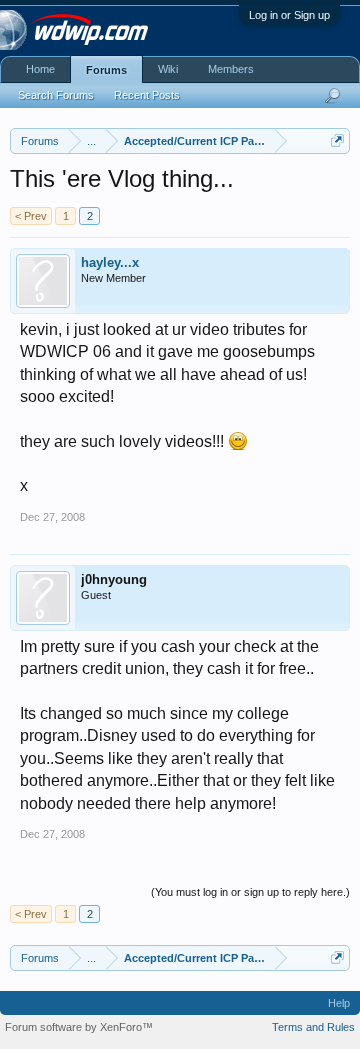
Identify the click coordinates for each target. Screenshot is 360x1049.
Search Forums (56, 95)
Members (231, 69)
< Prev (31, 216)
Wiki (168, 69)
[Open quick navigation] (337, 140)
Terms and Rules (313, 1027)
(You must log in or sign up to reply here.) (250, 892)
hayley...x (110, 262)
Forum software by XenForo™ (79, 1027)
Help (339, 1003)
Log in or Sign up (289, 15)
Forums (106, 70)
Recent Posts (147, 95)
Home (40, 69)
